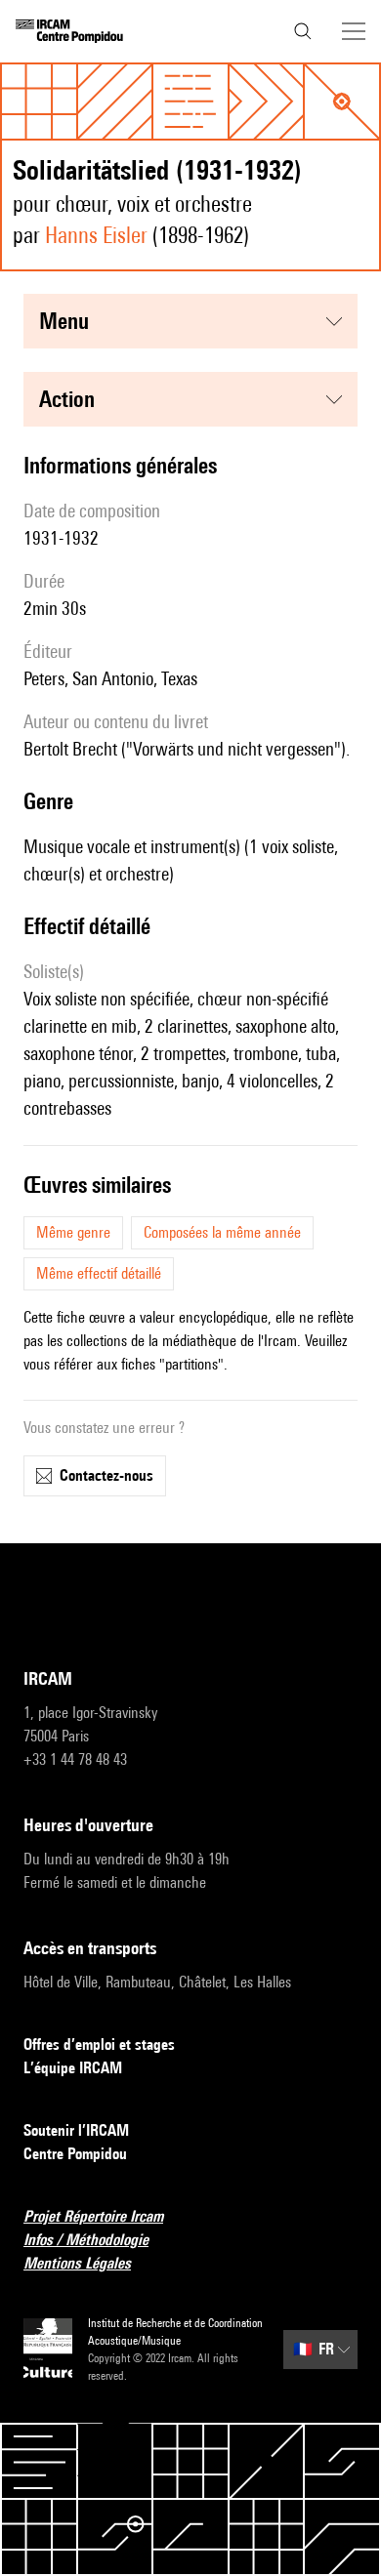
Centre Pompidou (75, 2154)
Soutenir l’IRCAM (76, 2130)
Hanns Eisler (96, 235)
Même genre (73, 1232)
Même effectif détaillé (99, 1273)
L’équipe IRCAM (73, 2068)
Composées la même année (222, 1232)
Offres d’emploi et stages (99, 2044)
